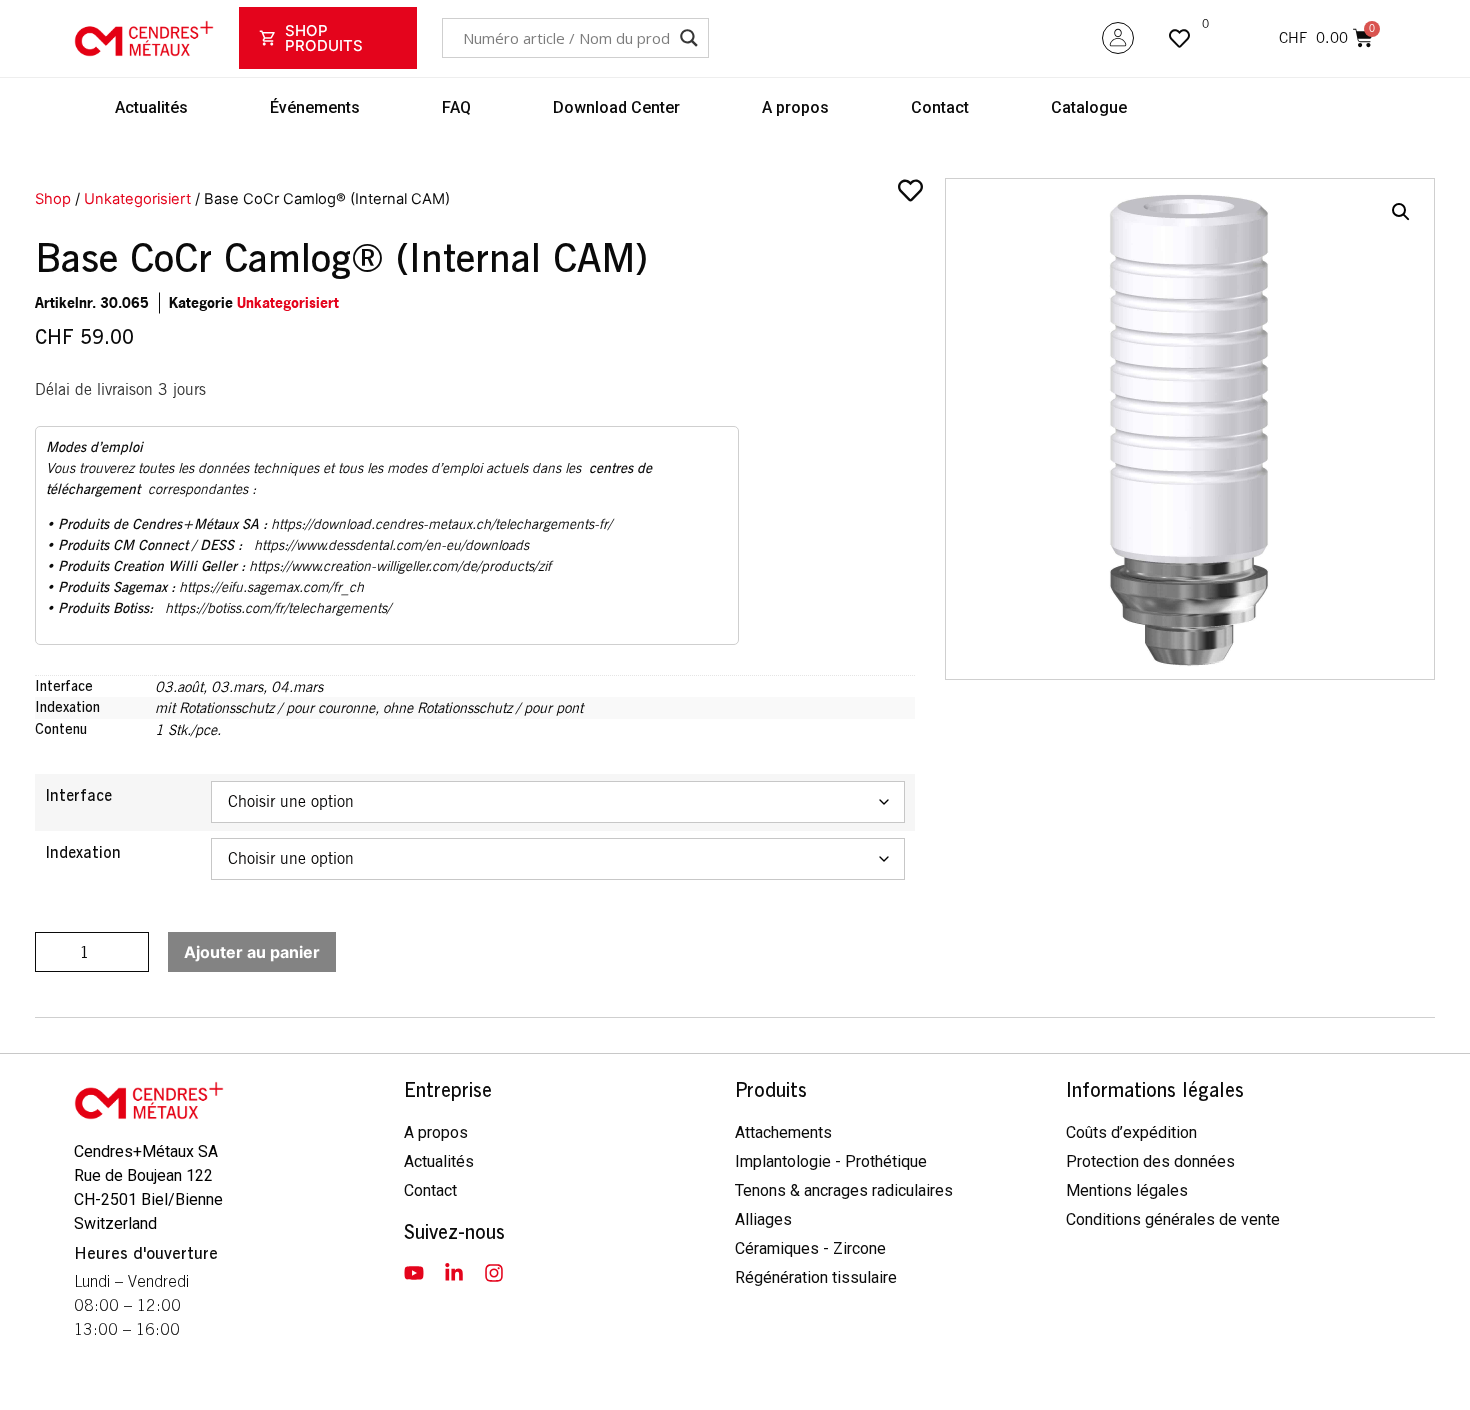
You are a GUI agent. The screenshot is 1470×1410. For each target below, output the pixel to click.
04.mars (297, 686)
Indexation (83, 853)
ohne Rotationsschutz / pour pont (483, 707)
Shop (53, 199)
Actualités (151, 107)
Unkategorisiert (137, 199)
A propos (795, 107)
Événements (315, 107)
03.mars (237, 686)
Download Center (616, 107)
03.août (179, 686)
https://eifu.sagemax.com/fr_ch (271, 587)
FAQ (456, 107)
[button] (1401, 212)
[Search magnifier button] (689, 38)
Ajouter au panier (252, 952)
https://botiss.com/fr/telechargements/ (278, 608)
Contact (940, 107)
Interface (78, 796)
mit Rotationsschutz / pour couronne (265, 707)
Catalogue (1089, 107)
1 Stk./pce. (188, 729)
